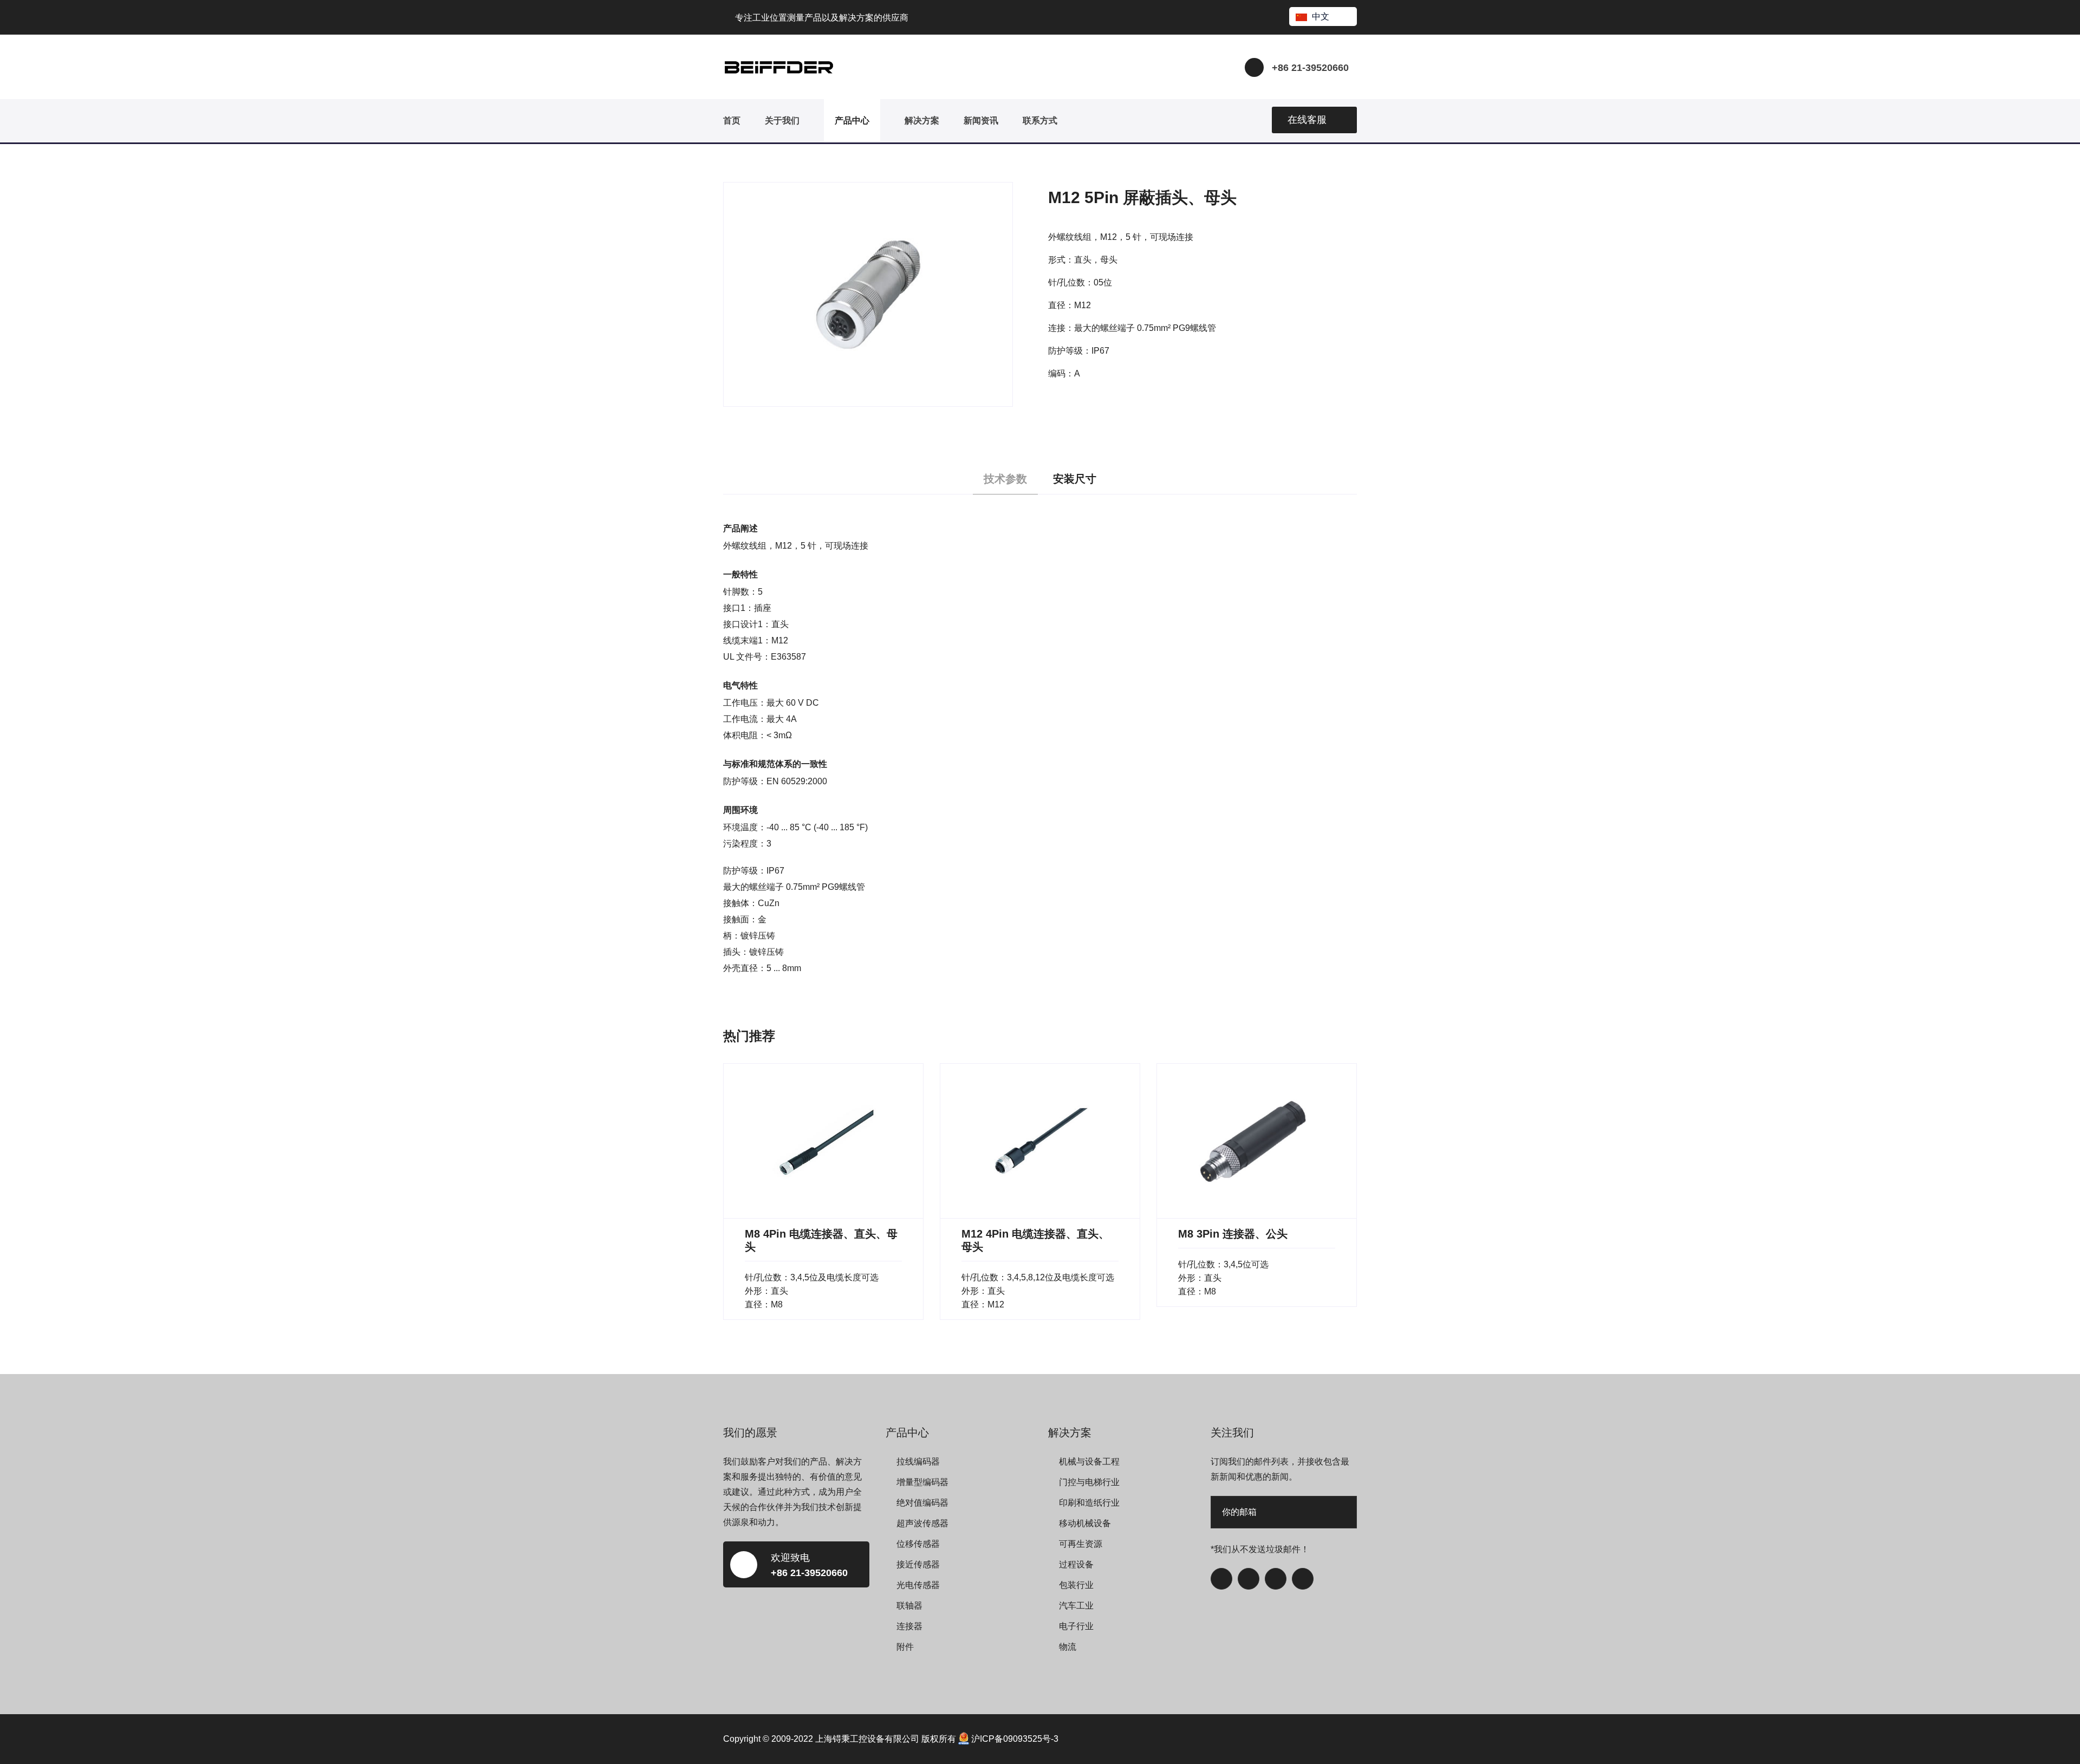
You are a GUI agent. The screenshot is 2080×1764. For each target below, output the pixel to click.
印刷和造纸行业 (1089, 1503)
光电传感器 (918, 1585)
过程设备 (1076, 1564)
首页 (732, 121)
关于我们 (782, 121)
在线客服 (1307, 120)
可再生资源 (1081, 1544)
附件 (905, 1647)
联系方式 (1040, 121)
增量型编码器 (922, 1482)
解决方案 (922, 121)
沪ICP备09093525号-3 (1015, 1739)
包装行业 (1076, 1585)
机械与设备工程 (1089, 1462)
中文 (1321, 17)
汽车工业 (1076, 1606)
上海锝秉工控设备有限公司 (867, 1739)
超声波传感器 (922, 1523)
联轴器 (909, 1606)
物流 (1068, 1647)
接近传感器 (918, 1564)
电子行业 (1076, 1626)
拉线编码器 (918, 1462)
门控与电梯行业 (1089, 1482)
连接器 (909, 1626)
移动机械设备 (1085, 1523)
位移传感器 (918, 1544)
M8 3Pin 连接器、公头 (1233, 1234)
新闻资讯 (981, 121)
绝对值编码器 (922, 1503)
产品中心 (852, 121)
